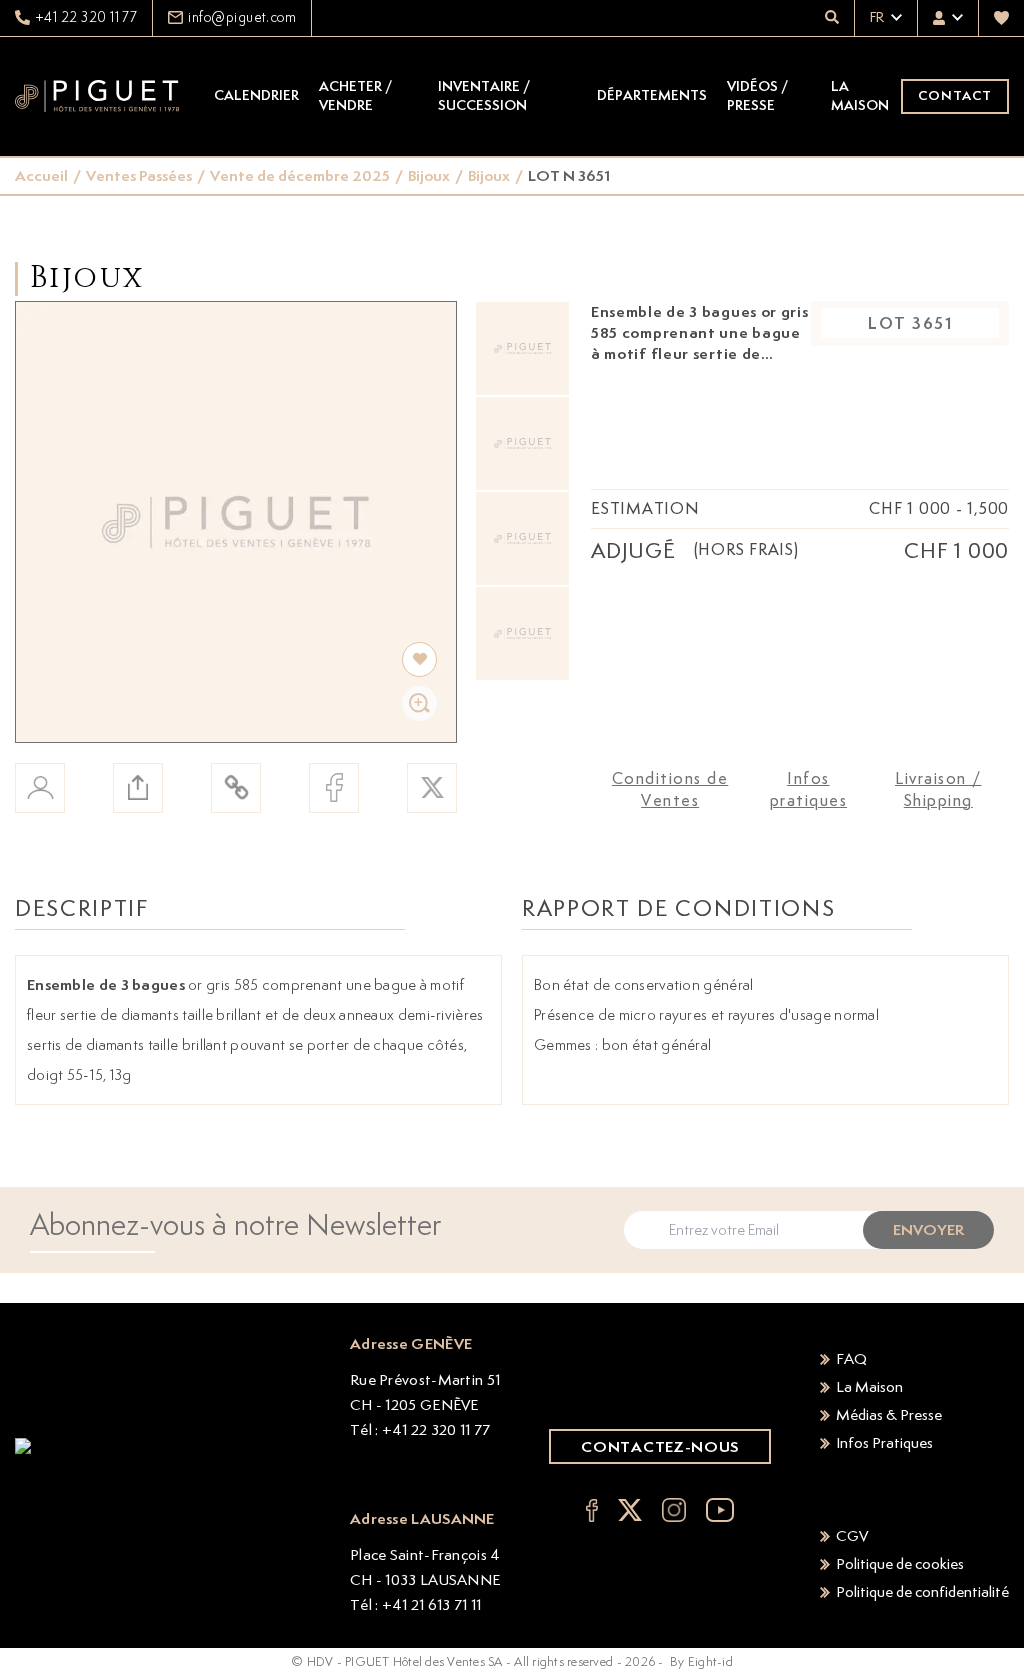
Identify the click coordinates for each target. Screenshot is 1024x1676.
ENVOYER (928, 1229)
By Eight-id (701, 1661)
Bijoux (429, 175)
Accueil (41, 175)
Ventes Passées (139, 175)
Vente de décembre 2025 (300, 175)
